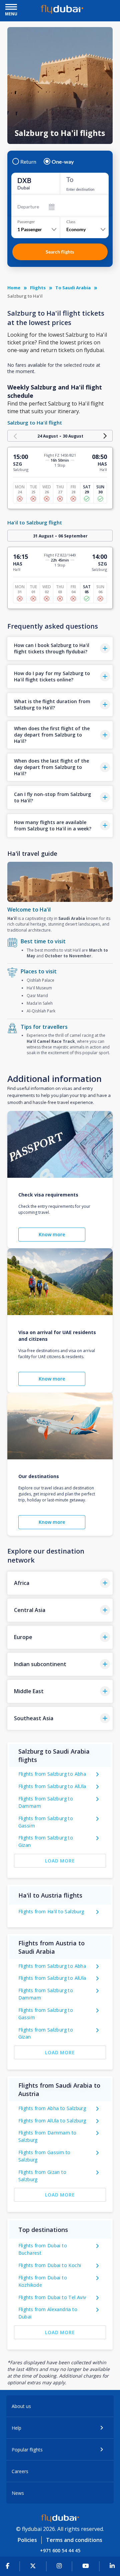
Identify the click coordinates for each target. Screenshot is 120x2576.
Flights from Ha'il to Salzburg (51, 1911)
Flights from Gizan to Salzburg (42, 2176)
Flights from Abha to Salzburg (52, 2108)
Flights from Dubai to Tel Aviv (52, 2297)
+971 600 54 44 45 (60, 2550)
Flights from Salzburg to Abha (52, 1774)
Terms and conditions (74, 2540)
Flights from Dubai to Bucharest (43, 2249)
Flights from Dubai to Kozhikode (43, 2281)
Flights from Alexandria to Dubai (48, 2313)
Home (14, 288)
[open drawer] (11, 8)
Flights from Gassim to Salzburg (44, 2156)
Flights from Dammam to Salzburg (47, 2136)
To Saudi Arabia (73, 288)
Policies (27, 2540)
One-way (63, 162)
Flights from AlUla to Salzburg (52, 2121)
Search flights (60, 252)
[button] (60, 649)
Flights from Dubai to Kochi (50, 2265)
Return (28, 162)
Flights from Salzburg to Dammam (46, 1802)
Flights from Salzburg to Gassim (46, 1822)
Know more (52, 1234)
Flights (38, 288)
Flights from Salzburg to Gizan (46, 1841)
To (70, 179)
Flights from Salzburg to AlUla (52, 1786)
